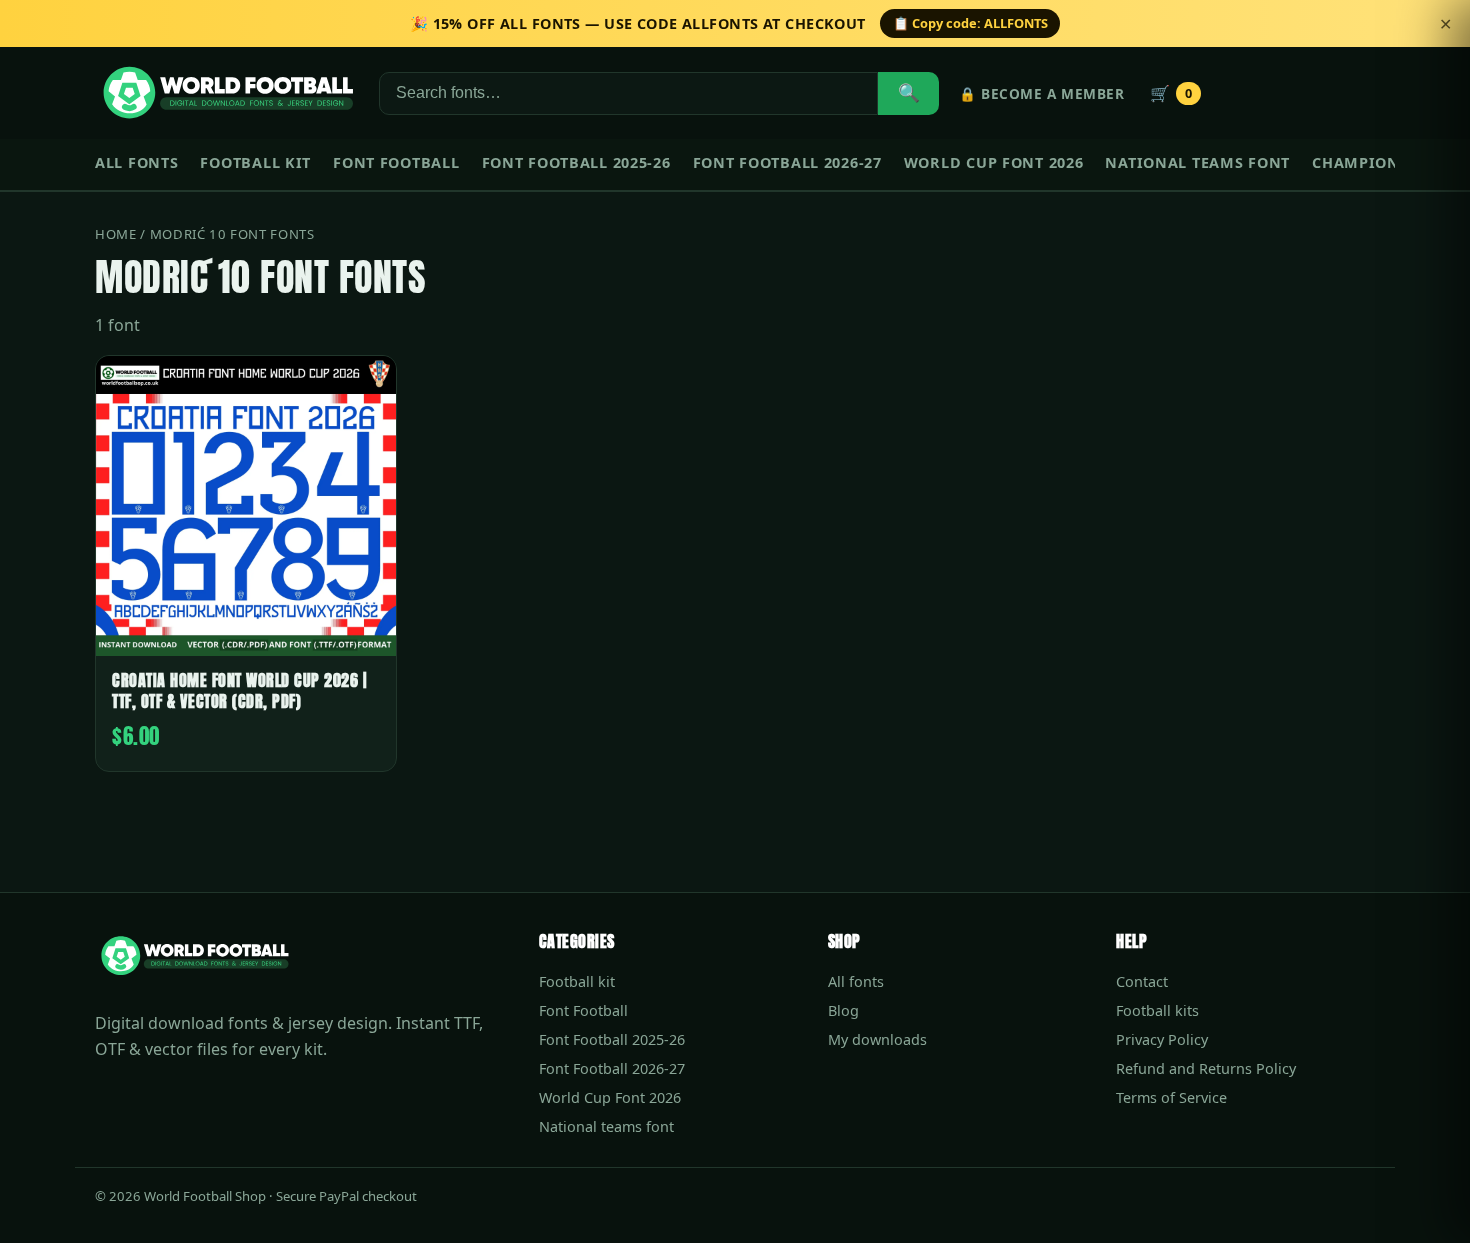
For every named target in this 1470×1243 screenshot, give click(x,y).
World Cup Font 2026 (994, 162)
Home (116, 234)
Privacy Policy (1162, 1039)
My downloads (877, 1039)
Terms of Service (1171, 1097)
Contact (1142, 981)
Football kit (255, 162)
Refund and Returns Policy (1206, 1068)
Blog (843, 1010)
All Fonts (136, 162)
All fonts (856, 981)
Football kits (1157, 1010)
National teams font (1197, 162)
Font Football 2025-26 (576, 162)
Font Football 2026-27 (787, 162)
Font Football (396, 162)
